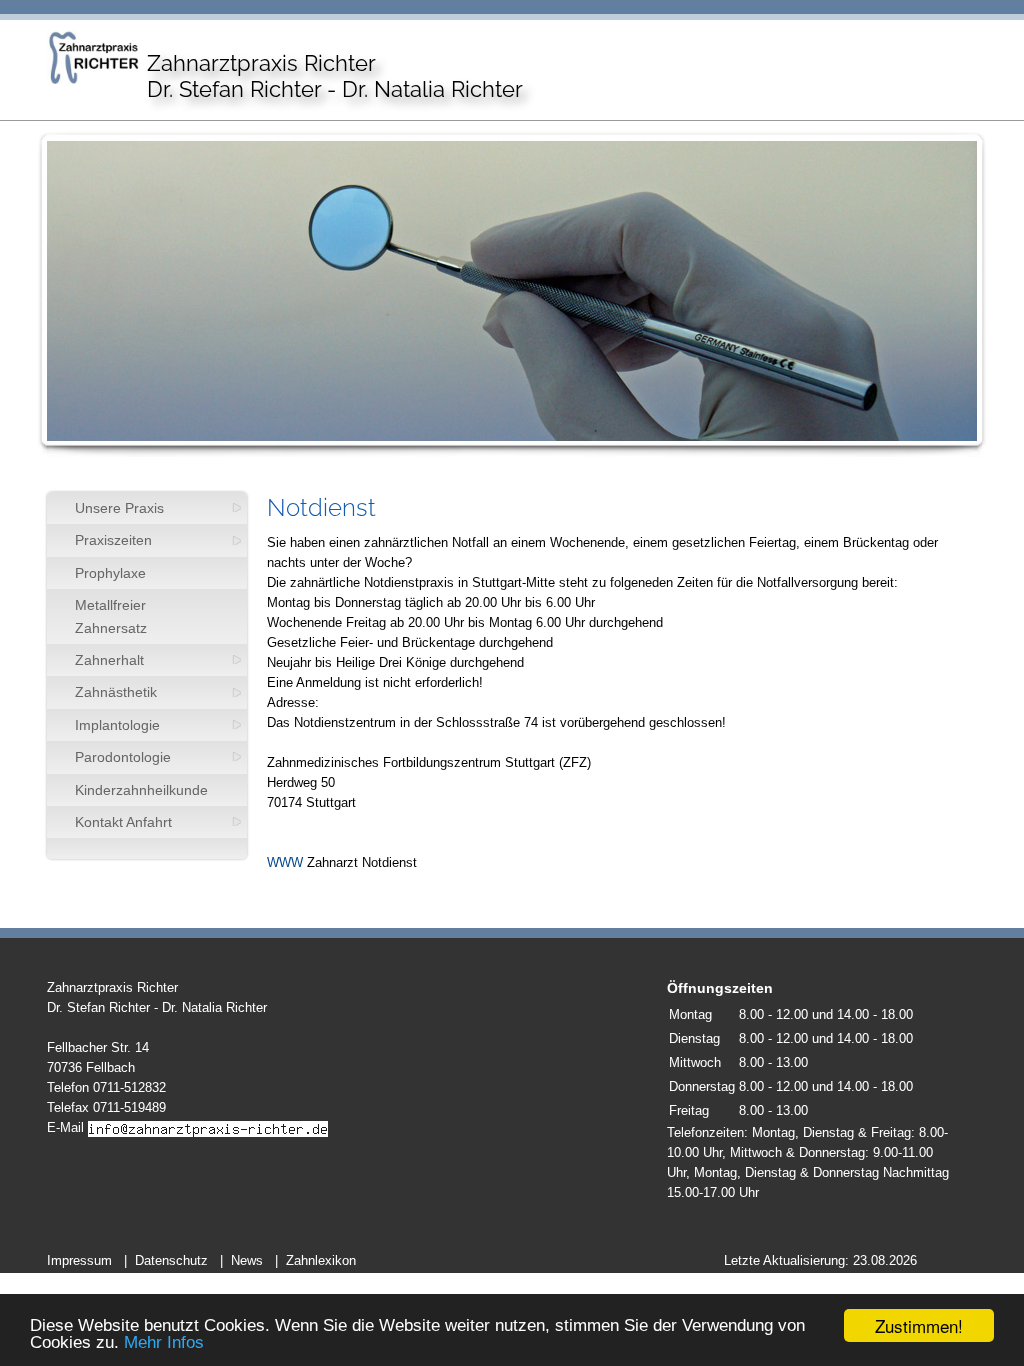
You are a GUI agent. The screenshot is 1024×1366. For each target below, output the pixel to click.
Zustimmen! (919, 1325)
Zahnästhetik (116, 692)
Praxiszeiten (113, 540)
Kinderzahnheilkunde (141, 790)
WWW (285, 862)
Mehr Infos (164, 1342)
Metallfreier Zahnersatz (111, 616)
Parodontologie (123, 757)
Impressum (79, 1260)
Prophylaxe (110, 573)
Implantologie (117, 725)
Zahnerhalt (109, 660)
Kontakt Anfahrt (123, 822)
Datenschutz (171, 1260)
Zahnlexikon (321, 1260)
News (247, 1260)
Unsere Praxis (119, 508)
